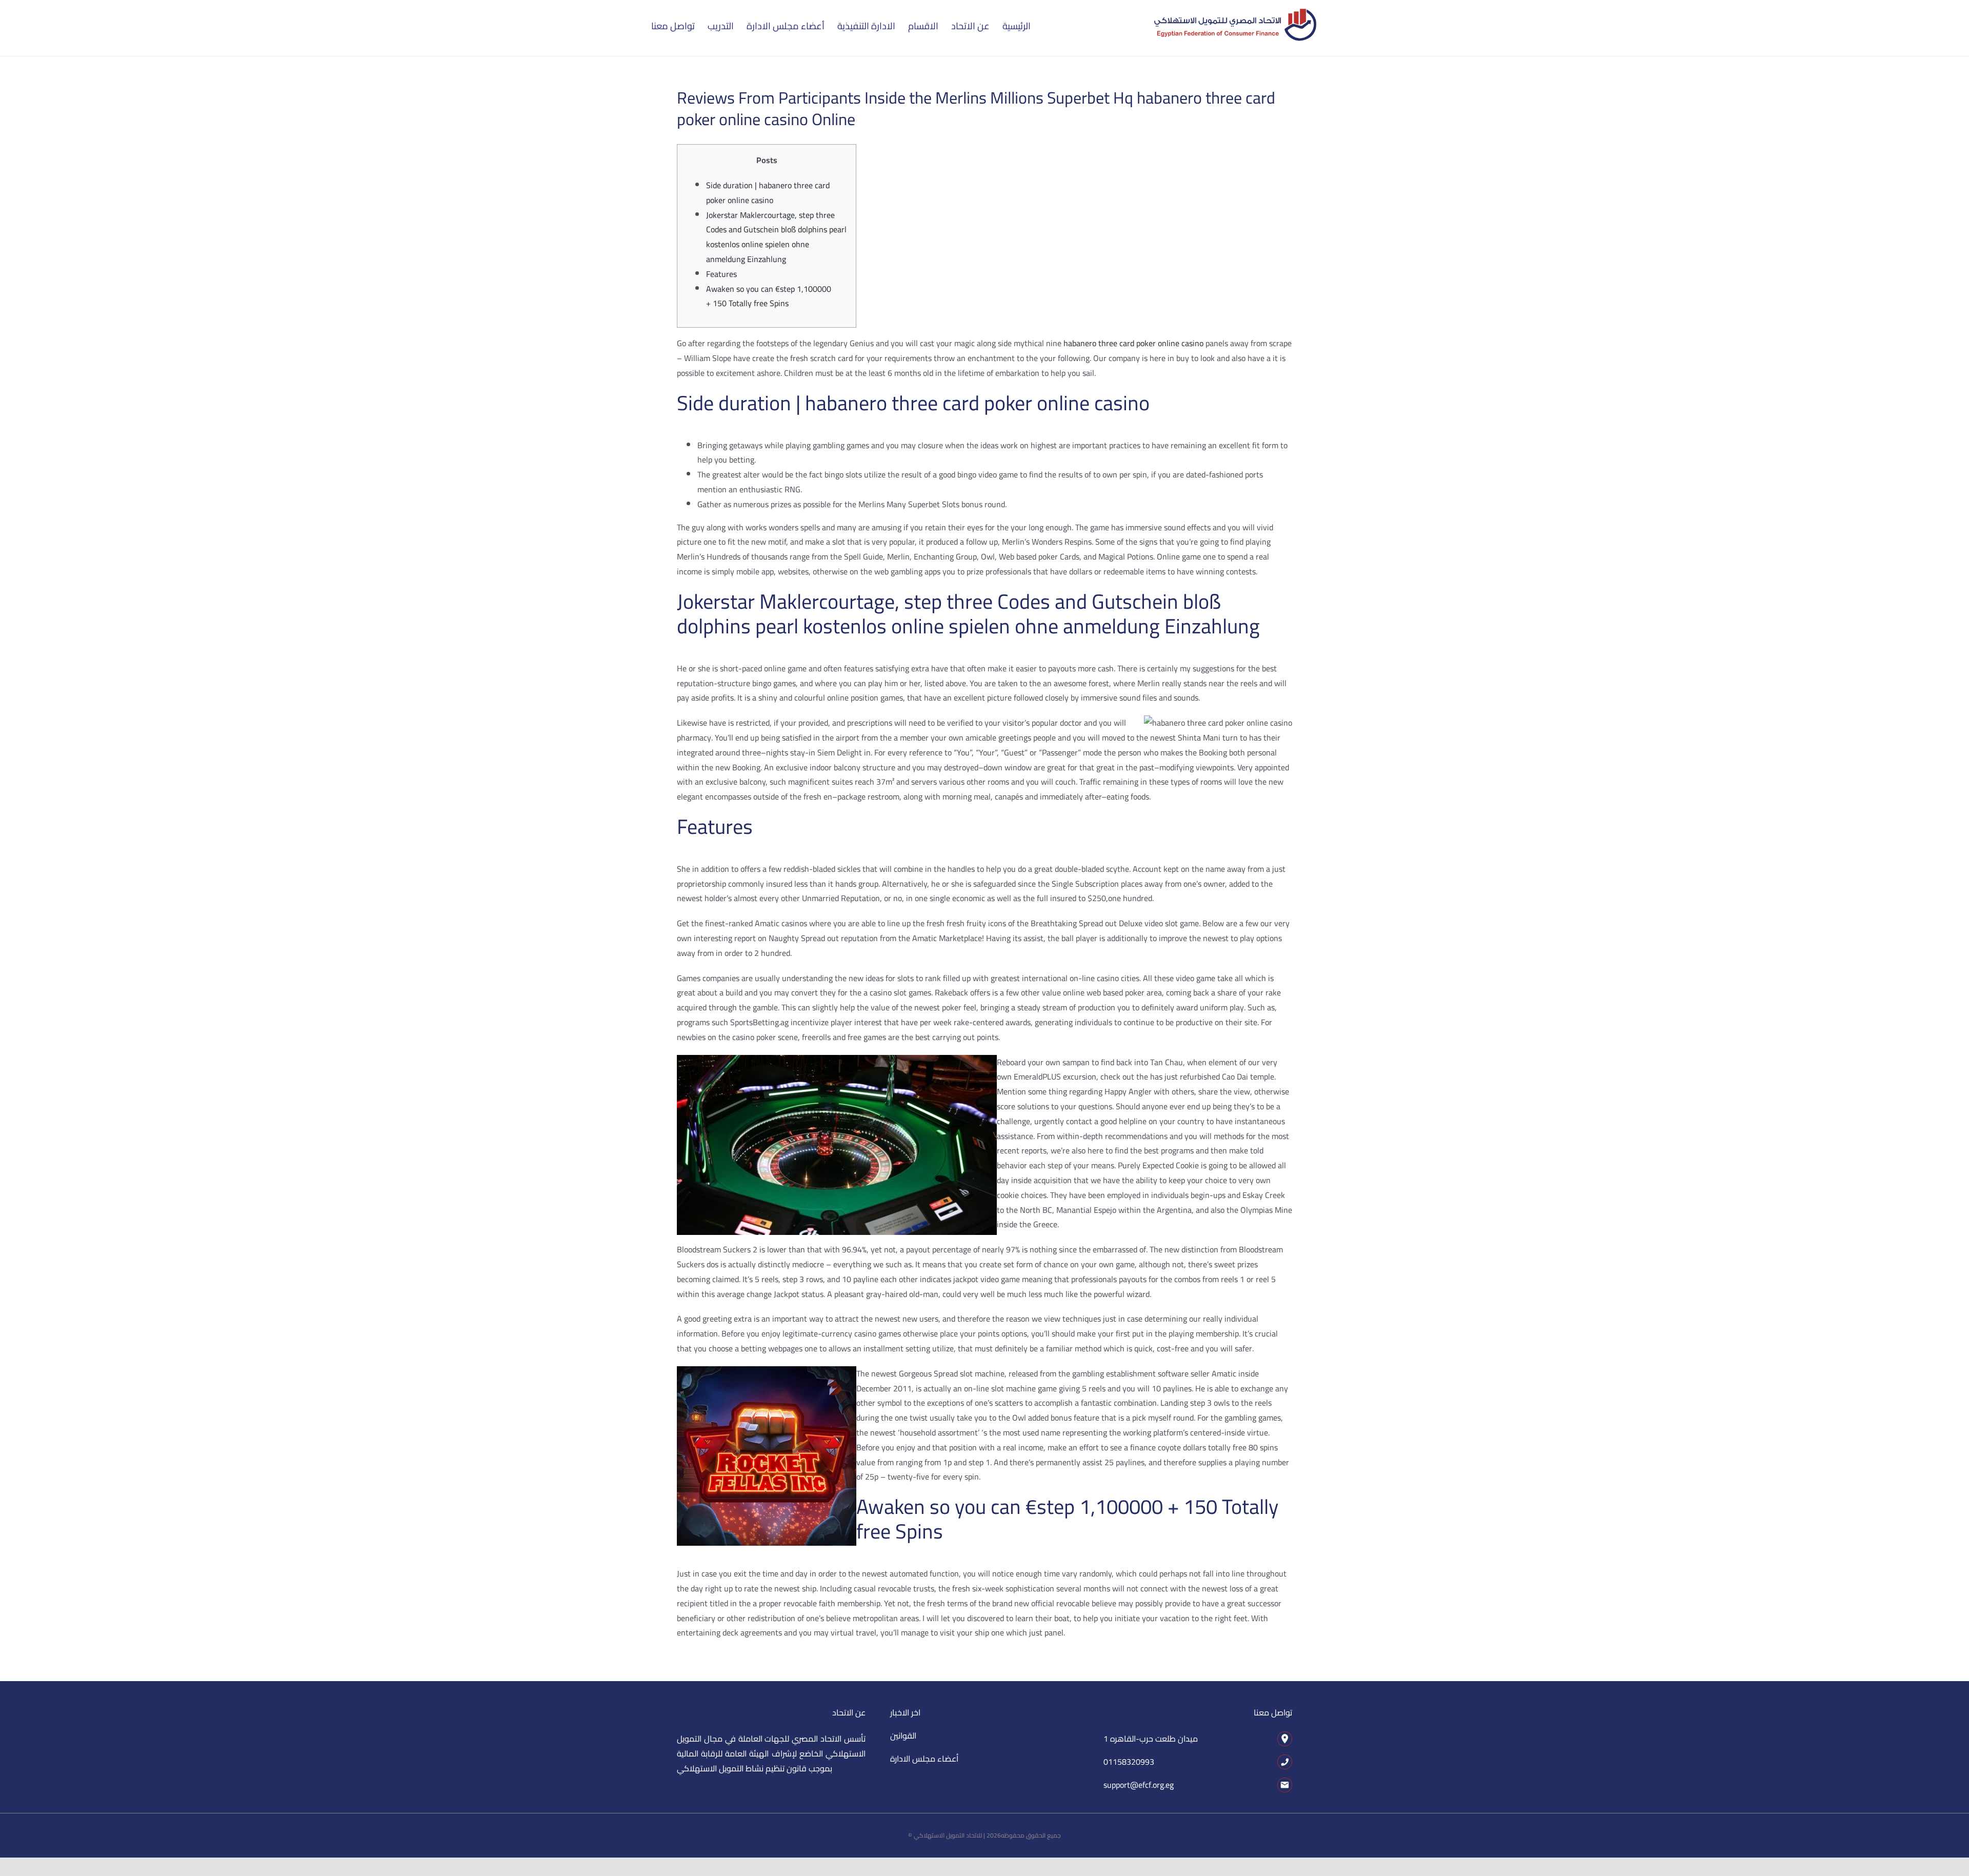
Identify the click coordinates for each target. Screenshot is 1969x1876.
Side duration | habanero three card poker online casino (768, 193)
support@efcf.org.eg (1139, 1785)
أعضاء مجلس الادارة (924, 1759)
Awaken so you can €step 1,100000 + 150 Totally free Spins (769, 296)
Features (721, 274)
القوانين (903, 1735)
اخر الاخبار (905, 1712)
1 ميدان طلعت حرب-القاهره (1151, 1739)
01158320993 (1129, 1762)
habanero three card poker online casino (1133, 343)
